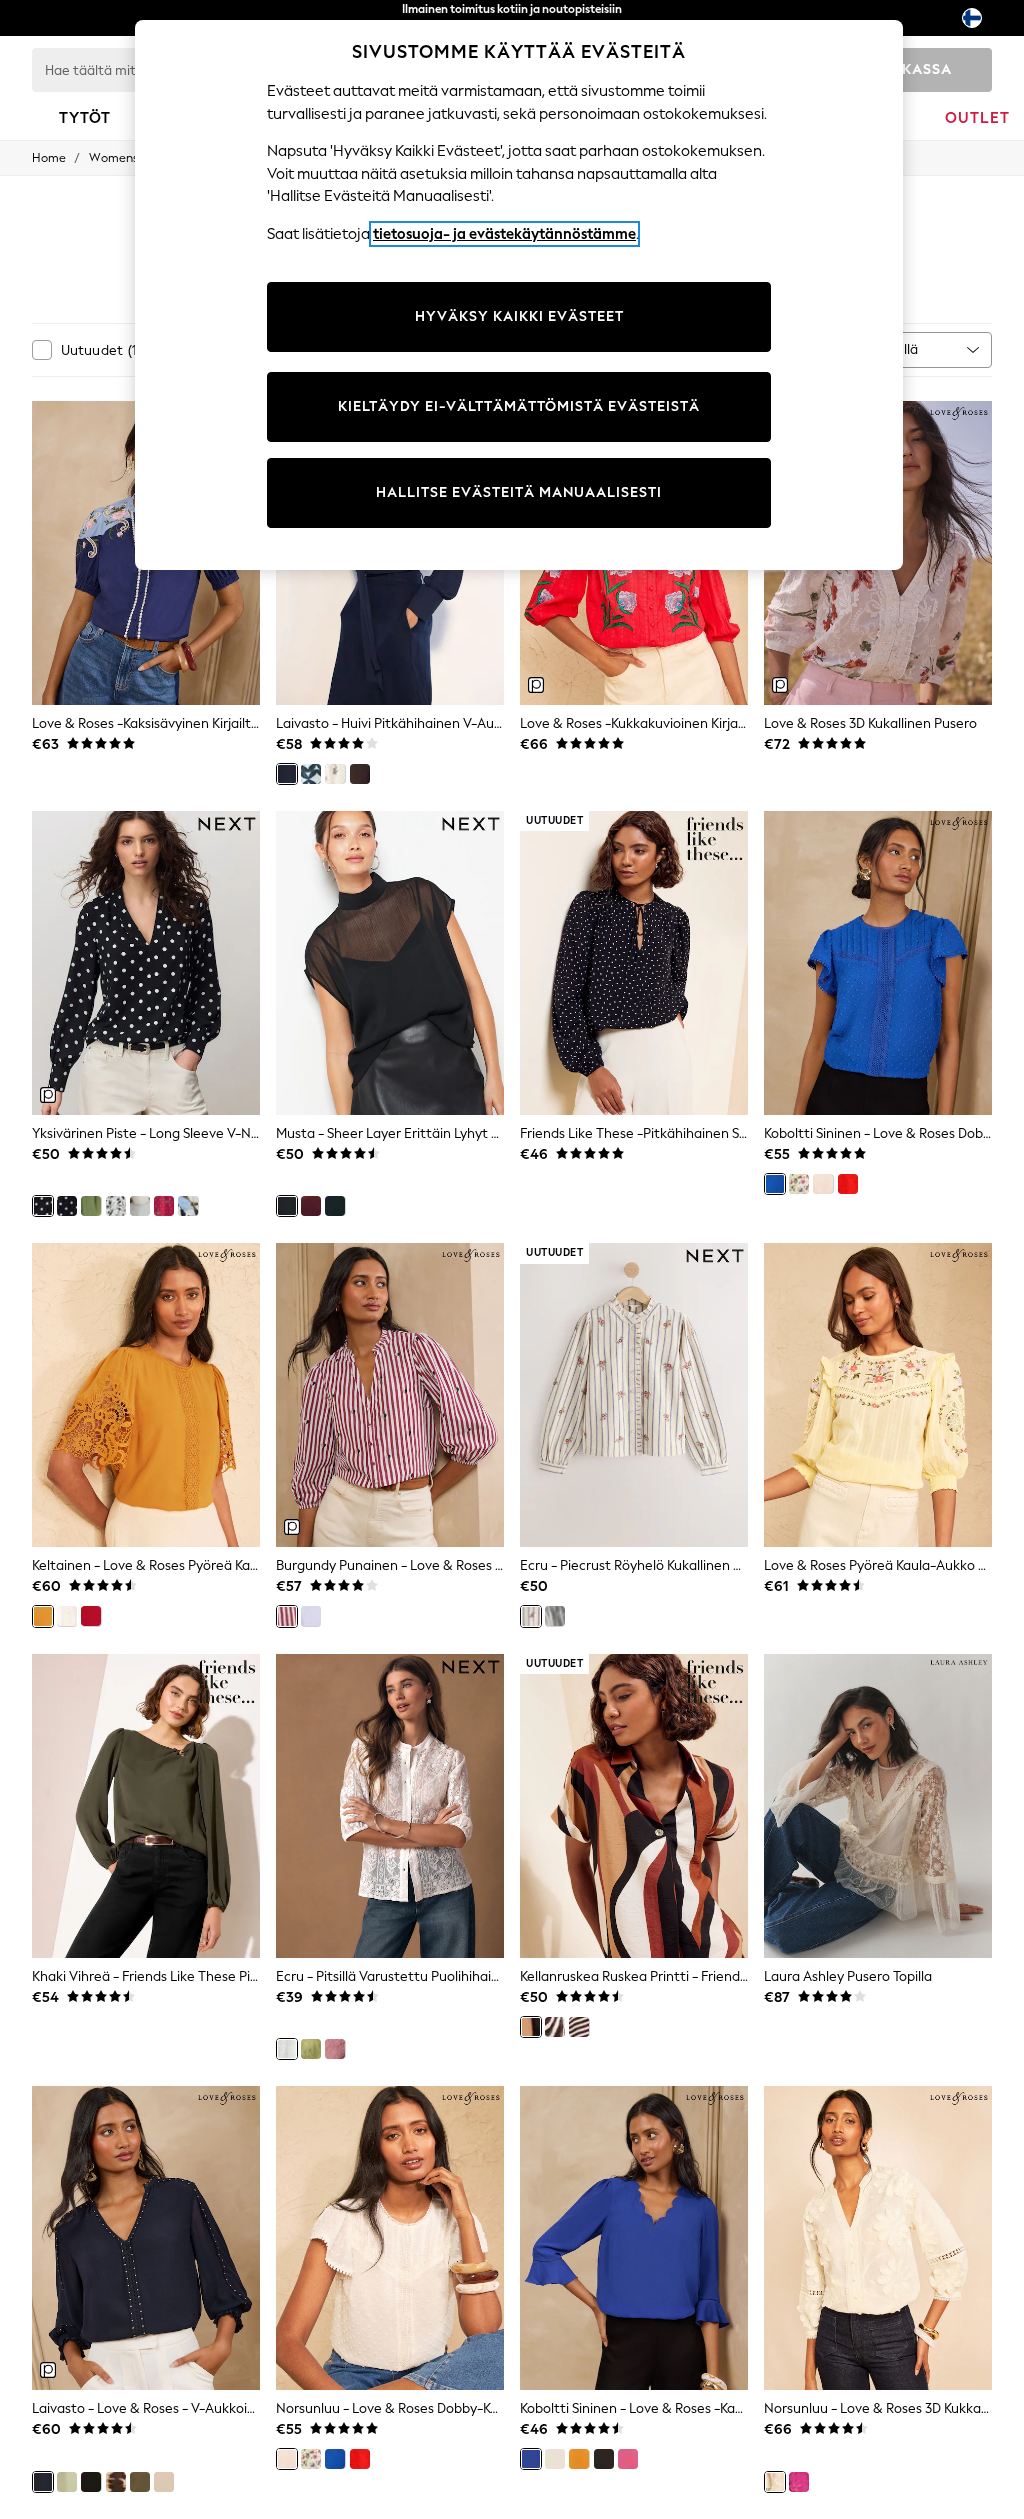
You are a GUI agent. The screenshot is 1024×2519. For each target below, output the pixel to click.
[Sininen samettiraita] (555, 1616)
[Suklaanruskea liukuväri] (116, 2482)
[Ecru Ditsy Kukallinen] (335, 774)
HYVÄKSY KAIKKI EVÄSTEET (519, 316)
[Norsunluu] (823, 1184)
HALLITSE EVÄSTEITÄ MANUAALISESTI (519, 492)
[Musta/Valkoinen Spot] (67, 1206)
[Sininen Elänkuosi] (188, 1206)
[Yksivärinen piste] (43, 1206)
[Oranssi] (848, 1184)
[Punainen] (91, 1616)
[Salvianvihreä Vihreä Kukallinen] (799, 1184)
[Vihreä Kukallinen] (91, 1206)
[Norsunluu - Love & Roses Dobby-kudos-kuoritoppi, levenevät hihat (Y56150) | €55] (390, 2238)
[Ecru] (531, 1616)
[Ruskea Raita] (579, 2027)
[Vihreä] (311, 2049)
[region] (519, 295)
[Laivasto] (287, 774)
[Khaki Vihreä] (140, 2482)
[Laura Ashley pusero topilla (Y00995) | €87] (878, 1806)
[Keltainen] (43, 1616)
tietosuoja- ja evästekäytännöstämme (504, 234)
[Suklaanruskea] (360, 774)
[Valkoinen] (555, 2027)
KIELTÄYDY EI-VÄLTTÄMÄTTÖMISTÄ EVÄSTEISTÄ (519, 406)
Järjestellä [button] (886, 349)
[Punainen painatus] (164, 1206)
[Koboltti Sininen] (775, 1184)
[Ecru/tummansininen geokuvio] (311, 774)
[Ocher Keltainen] (579, 2459)
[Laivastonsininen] (335, 1206)
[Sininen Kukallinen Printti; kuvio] (140, 1206)
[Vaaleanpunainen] (335, 2049)
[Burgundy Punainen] (311, 1206)
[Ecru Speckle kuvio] (116, 1206)
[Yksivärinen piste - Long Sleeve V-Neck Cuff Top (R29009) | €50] (146, 963)
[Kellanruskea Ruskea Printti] (531, 2027)
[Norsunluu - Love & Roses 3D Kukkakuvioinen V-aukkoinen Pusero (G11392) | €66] (878, 2238)
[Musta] (287, 1206)
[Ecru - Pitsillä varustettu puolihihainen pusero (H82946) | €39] (390, 1806)
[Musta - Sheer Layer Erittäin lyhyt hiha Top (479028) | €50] (390, 963)
